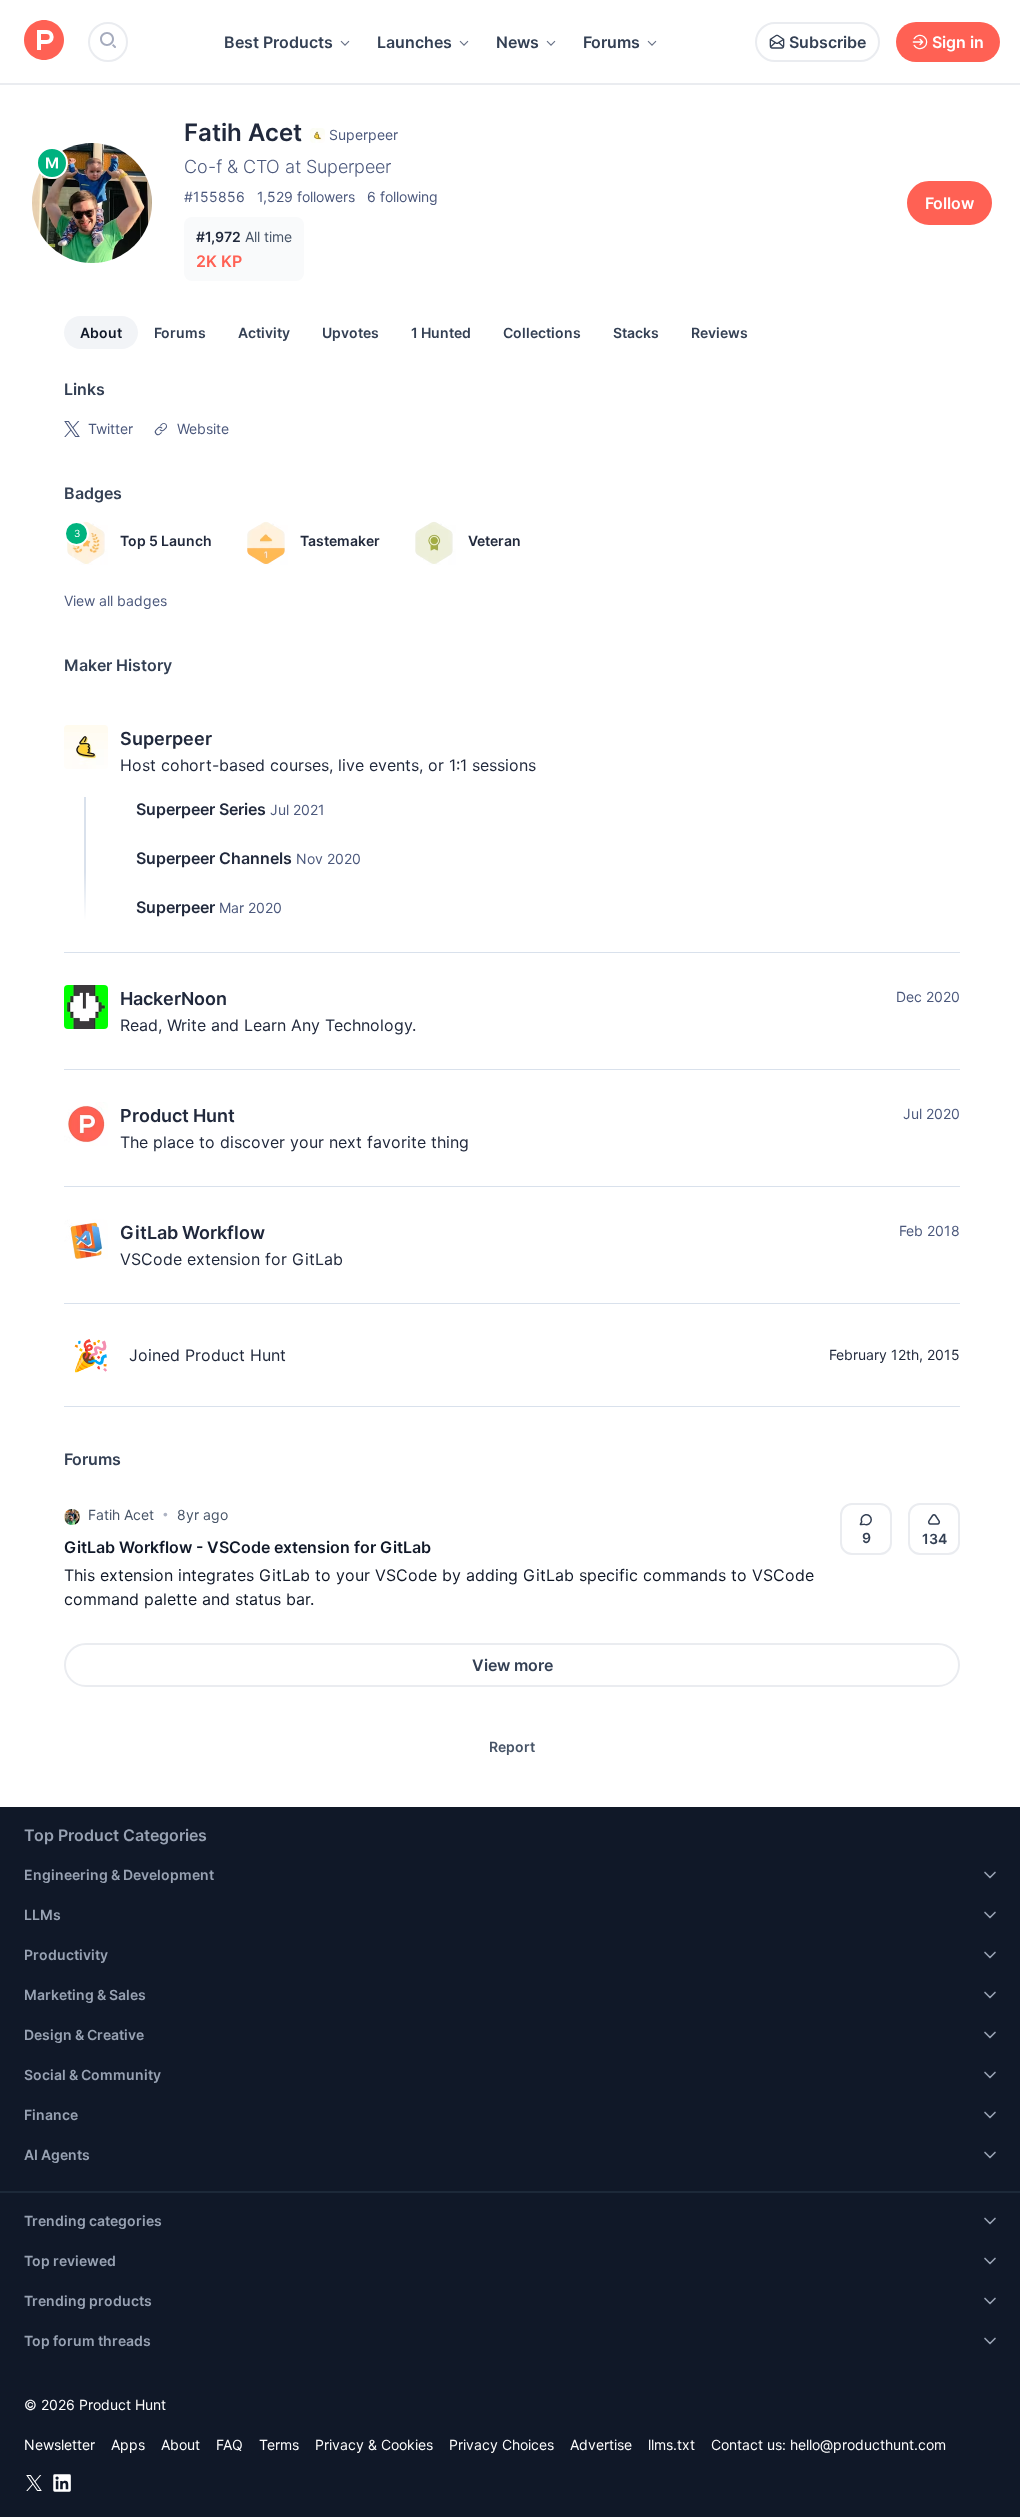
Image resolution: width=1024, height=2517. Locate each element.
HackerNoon (173, 998)
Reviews (719, 332)
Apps (128, 2444)
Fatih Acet (121, 1514)
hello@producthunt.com (868, 2444)
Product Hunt (177, 1115)
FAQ (229, 2444)
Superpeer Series (201, 809)
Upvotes (350, 332)
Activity (264, 332)
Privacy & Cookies (374, 2444)
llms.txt (671, 2444)
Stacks (636, 332)
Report (512, 1746)
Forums (611, 42)
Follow (949, 203)
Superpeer (166, 738)
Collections (542, 332)
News (517, 42)
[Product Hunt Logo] (44, 41)
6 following (402, 196)
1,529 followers (306, 196)
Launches (414, 42)
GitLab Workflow (192, 1232)
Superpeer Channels (214, 858)
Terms (279, 2444)
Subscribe (827, 42)
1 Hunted (441, 332)
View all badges (115, 600)
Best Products (278, 42)
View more (512, 1665)
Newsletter (59, 2444)
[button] (72, 1515)
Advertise (601, 2444)
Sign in (958, 42)
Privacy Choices (501, 2444)
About (101, 332)
